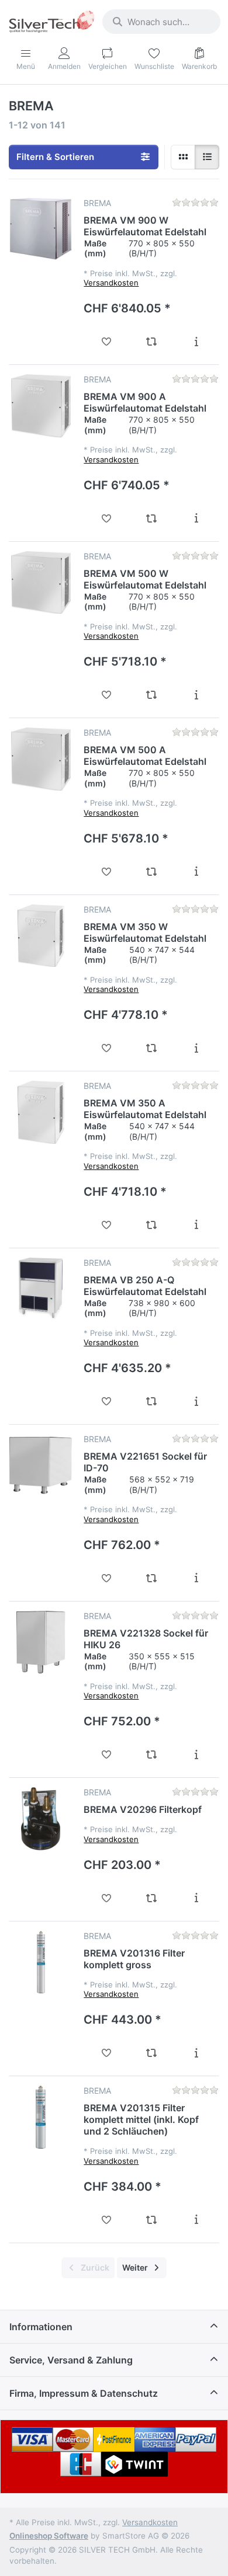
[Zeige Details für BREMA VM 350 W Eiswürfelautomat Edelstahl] (41, 936)
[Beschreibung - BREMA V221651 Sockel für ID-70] (196, 1578)
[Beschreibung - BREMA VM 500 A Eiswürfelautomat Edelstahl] (196, 872)
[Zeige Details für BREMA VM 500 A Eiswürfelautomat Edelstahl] (41, 759)
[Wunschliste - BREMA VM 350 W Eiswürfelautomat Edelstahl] (106, 1048)
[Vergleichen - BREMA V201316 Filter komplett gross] (151, 2053)
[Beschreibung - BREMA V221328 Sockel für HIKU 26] (196, 1755)
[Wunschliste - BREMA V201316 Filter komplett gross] (106, 2053)
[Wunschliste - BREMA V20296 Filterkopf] (106, 1898)
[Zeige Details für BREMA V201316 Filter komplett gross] (41, 1962)
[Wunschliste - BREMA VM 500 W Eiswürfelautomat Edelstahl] (106, 695)
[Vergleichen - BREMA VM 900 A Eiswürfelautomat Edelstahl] (151, 518)
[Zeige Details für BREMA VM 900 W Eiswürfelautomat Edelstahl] (41, 229)
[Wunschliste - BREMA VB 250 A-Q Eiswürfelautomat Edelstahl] (106, 1401)
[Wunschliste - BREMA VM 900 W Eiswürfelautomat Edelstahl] (106, 342)
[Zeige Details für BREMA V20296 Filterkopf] (41, 1818)
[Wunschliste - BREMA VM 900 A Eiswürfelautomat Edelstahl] (106, 518)
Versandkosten (111, 283)
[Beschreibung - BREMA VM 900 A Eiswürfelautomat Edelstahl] (196, 518)
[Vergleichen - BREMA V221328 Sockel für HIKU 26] (151, 1755)
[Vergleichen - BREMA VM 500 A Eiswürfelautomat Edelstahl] (151, 872)
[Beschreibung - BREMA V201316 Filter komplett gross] (196, 2053)
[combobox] (161, 22)
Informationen (41, 2327)
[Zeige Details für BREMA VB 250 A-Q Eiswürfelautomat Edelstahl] (41, 1289)
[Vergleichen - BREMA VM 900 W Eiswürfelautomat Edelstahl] (151, 342)
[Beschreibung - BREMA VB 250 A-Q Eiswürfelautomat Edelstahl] (196, 1401)
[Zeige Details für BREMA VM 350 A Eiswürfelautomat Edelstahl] (41, 1112)
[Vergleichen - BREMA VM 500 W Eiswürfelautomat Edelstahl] (151, 695)
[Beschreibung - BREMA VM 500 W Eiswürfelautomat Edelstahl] (196, 695)
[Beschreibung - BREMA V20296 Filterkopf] (196, 1898)
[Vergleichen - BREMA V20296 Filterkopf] (151, 1898)
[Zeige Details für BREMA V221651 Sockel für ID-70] (41, 1465)
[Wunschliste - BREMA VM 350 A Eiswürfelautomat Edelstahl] (106, 1225)
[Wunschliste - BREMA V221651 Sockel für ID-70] (106, 1578)
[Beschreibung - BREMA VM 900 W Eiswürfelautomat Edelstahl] (196, 342)
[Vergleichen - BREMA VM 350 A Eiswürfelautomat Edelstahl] (151, 1225)
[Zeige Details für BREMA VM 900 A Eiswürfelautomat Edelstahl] (41, 405)
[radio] (183, 157)
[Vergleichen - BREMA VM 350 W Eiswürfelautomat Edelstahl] (151, 1048)
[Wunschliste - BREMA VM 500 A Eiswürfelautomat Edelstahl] (106, 872)
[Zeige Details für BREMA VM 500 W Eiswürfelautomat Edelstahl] (41, 582)
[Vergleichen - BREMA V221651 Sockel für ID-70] (151, 1578)
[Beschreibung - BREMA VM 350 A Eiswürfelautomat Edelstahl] (196, 1225)
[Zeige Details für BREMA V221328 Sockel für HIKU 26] (41, 1642)
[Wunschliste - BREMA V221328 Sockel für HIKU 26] (106, 1755)
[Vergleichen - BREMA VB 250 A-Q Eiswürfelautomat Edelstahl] (151, 1401)
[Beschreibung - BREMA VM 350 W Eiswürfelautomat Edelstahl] (196, 1048)
